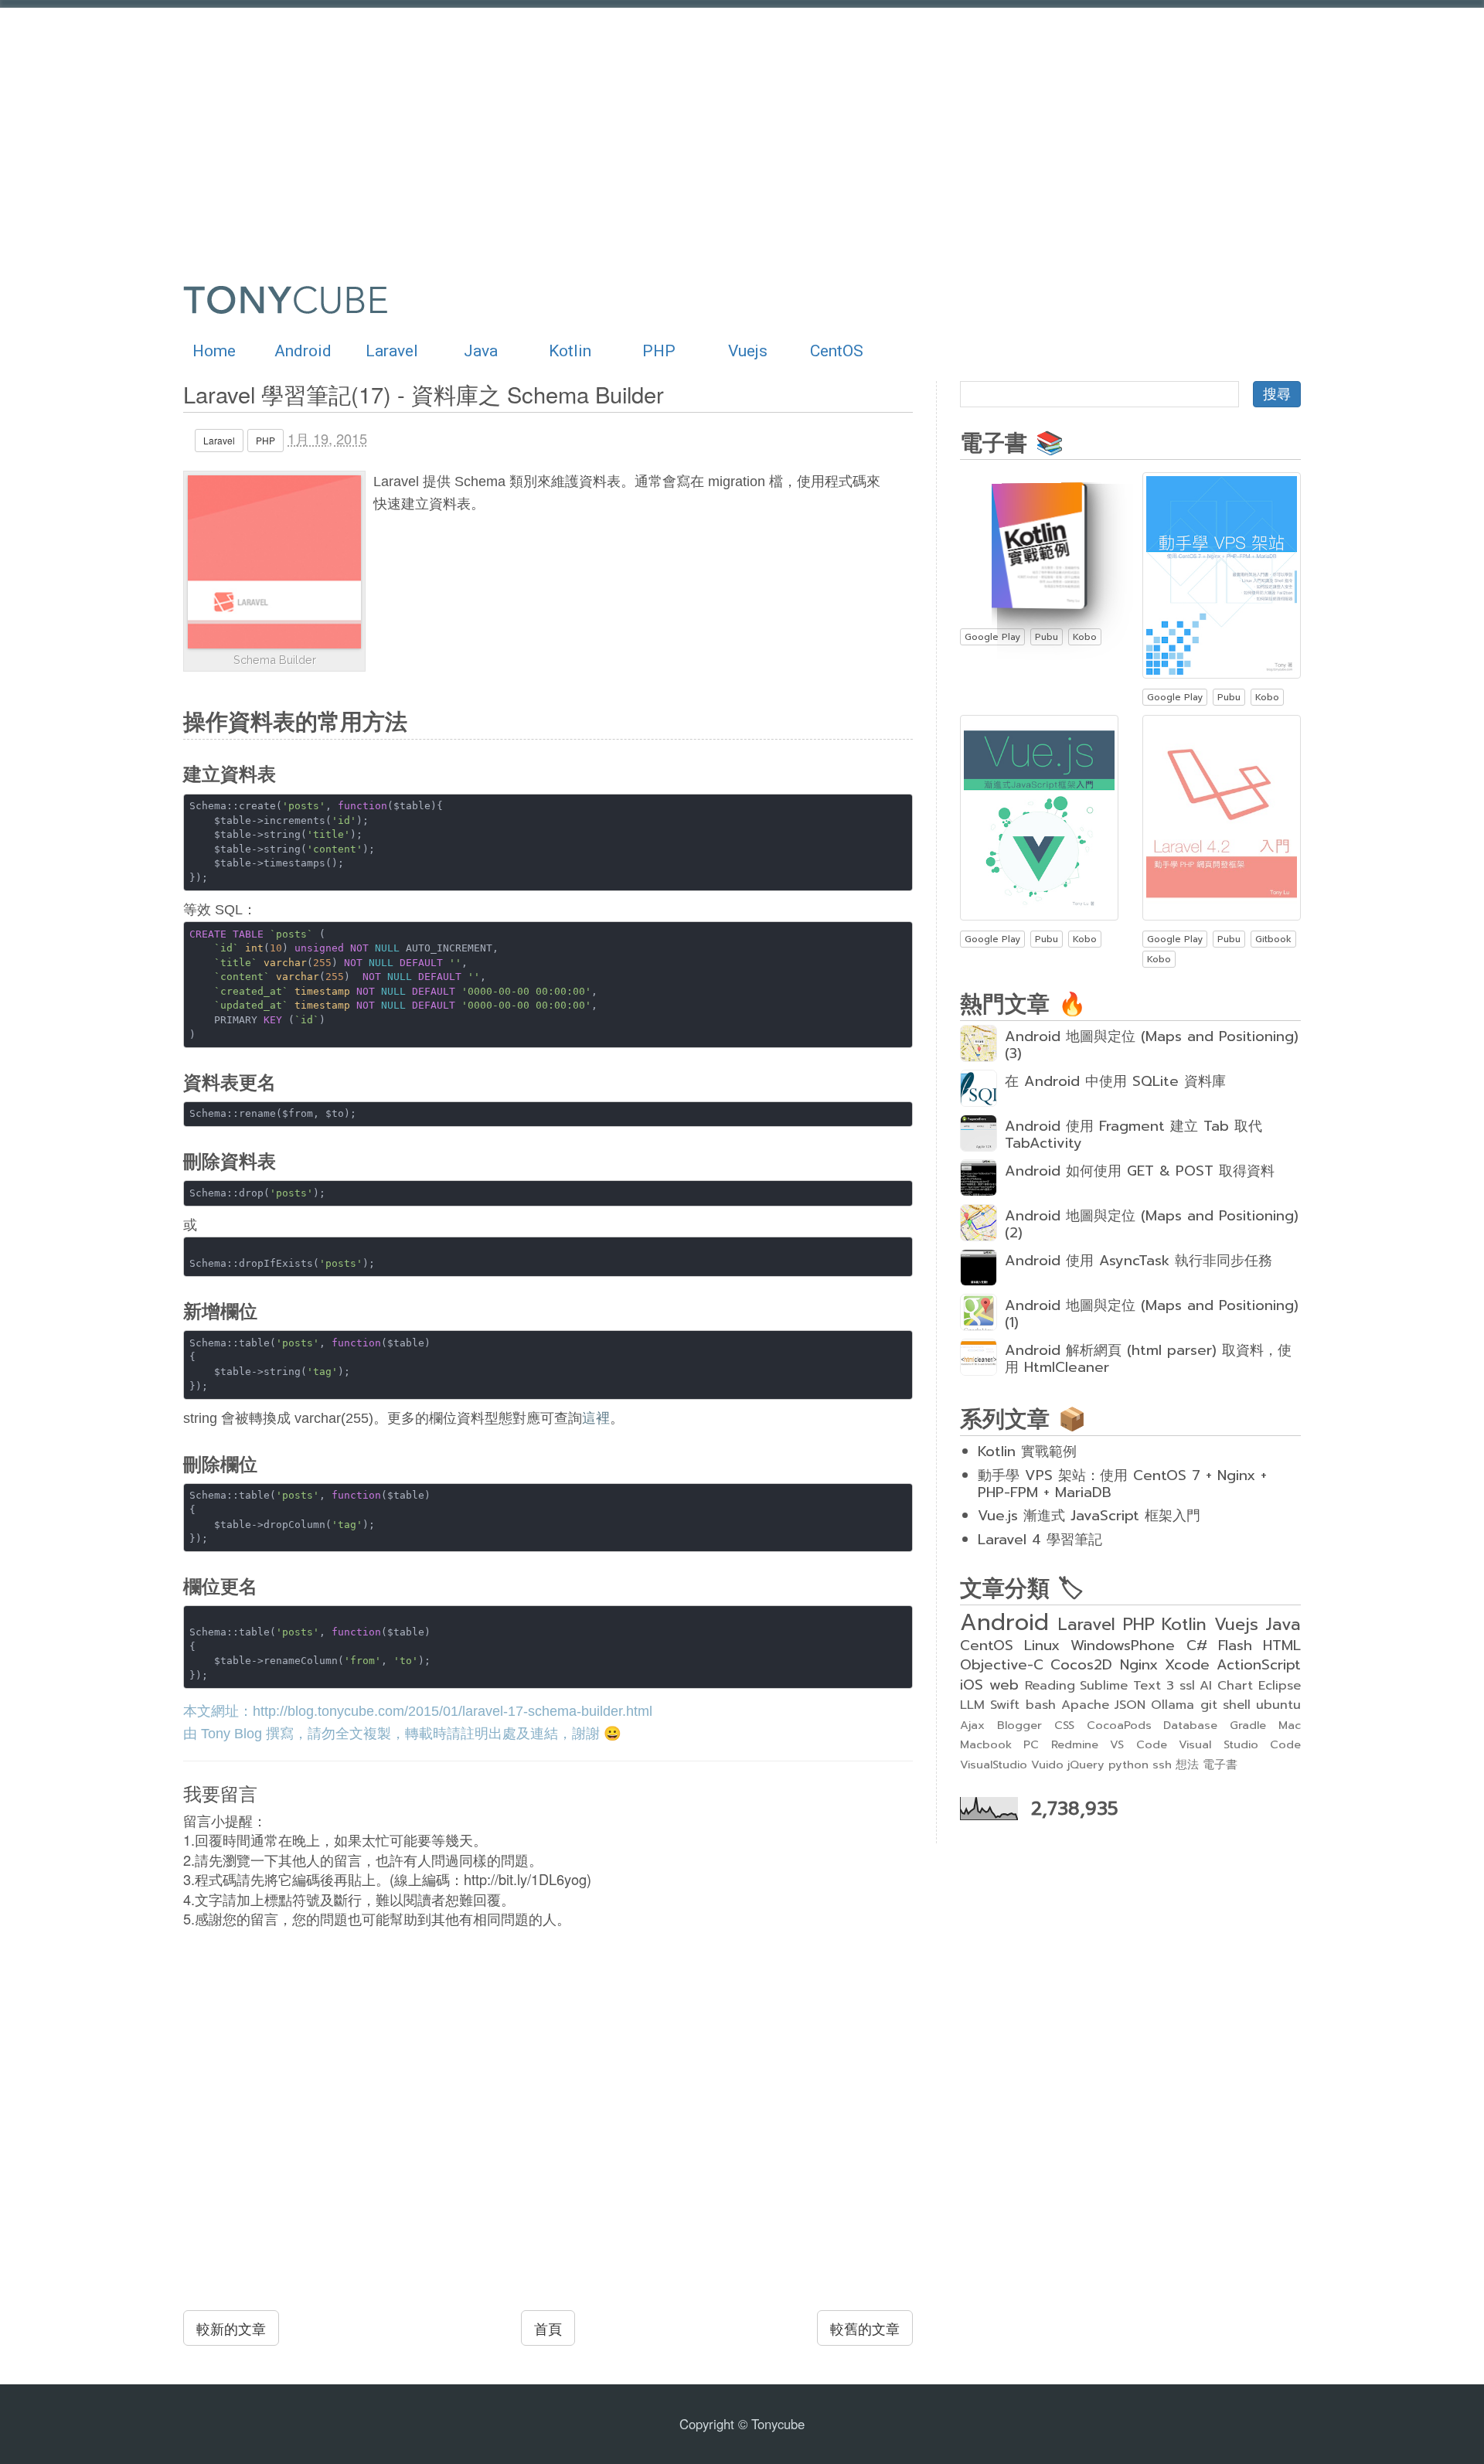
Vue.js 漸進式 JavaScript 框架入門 (1089, 1516)
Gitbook (1273, 939)
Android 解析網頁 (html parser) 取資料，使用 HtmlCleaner (1148, 1359)
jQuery (1086, 1765)
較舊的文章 (865, 2328)
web (1004, 1685)
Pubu (1047, 637)
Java (481, 351)
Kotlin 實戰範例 (1027, 1452)
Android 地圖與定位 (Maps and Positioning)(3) (1152, 1045)
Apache (1085, 1705)
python (1128, 1765)
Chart (1235, 1685)
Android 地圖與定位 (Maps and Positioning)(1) (1152, 1314)
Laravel (392, 351)
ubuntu (1278, 1705)
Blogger (1019, 1725)
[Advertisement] (635, 131)
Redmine (1075, 1744)
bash (1041, 1705)
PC (1031, 1744)
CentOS (837, 351)
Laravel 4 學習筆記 (1040, 1540)
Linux (1042, 1646)
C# (1197, 1646)
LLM (972, 1705)
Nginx (1139, 1665)
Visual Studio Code (1240, 1744)
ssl (1187, 1685)
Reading (1050, 1685)
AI (1206, 1685)
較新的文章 (231, 2328)
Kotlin (570, 351)
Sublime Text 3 (1127, 1685)
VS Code (1138, 1744)
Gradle (1248, 1725)
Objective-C (1002, 1665)
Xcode (1187, 1665)
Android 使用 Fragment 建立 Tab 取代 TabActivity (1133, 1135)
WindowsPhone (1123, 1646)
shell (1237, 1705)
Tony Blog (231, 1734)
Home (214, 351)
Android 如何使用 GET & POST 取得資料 (1140, 1171)
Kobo (1085, 637)
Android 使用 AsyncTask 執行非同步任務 (1139, 1261)
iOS (972, 1685)
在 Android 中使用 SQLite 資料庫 (1115, 1081)
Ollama (1173, 1705)
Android (303, 351)
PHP (659, 351)
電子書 (1220, 1765)
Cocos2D (1081, 1665)
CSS (1064, 1725)
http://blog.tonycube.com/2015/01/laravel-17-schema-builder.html (453, 1711)
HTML (1282, 1646)
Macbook (986, 1744)
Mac (1290, 1725)
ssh (1162, 1765)
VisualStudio (994, 1765)
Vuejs (748, 351)
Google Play (992, 637)
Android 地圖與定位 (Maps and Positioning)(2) (1152, 1224)
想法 (1187, 1765)
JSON (1130, 1705)
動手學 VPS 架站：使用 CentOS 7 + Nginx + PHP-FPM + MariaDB (1122, 1484)
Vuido (1047, 1765)
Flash (1235, 1646)
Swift (1005, 1705)
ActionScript (1259, 1665)
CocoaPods (1119, 1725)
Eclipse (1280, 1685)
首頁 (548, 2328)
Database (1190, 1725)
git (1209, 1705)
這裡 (596, 1418)
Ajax (972, 1725)
